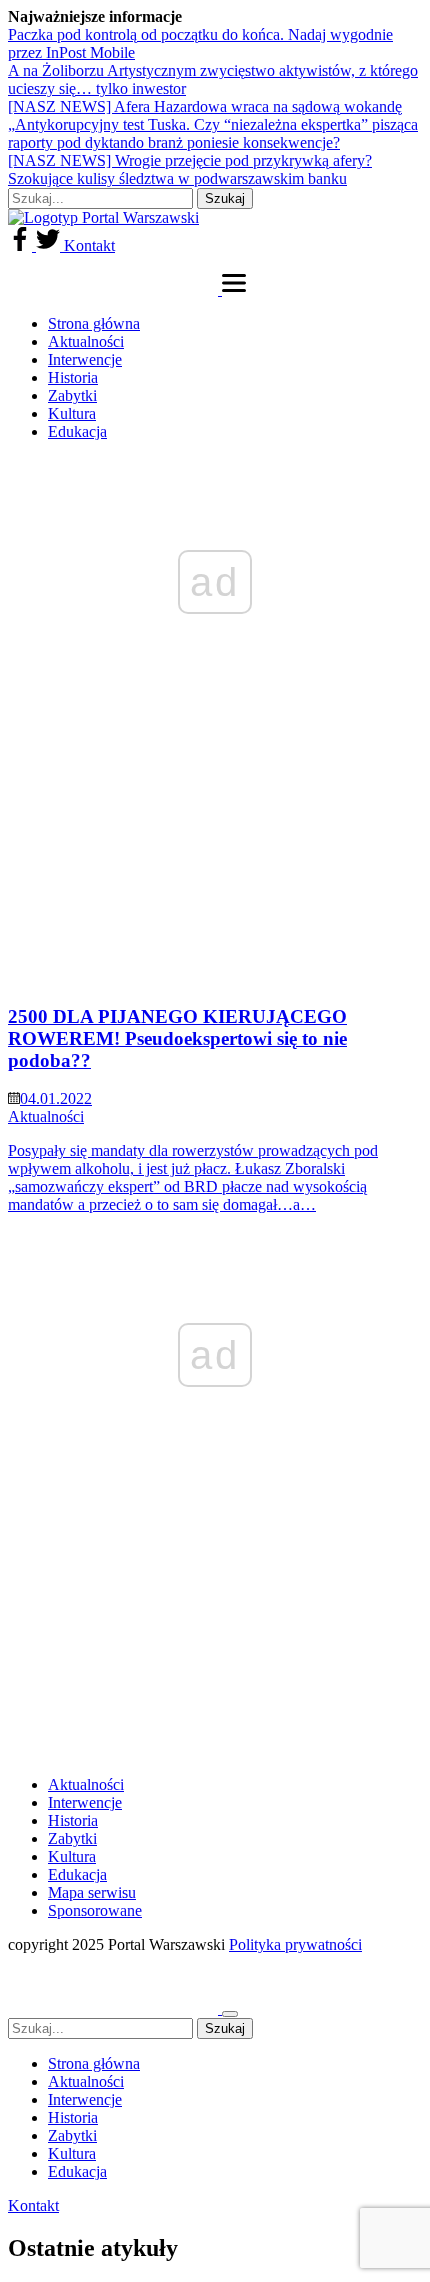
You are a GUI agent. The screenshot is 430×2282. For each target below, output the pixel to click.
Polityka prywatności (295, 1944)
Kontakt (89, 245)
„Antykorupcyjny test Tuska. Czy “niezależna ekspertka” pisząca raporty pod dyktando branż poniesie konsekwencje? (213, 133)
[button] (234, 289)
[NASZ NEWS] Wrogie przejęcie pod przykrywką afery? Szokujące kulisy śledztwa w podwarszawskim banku (190, 169)
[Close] (230, 2014)
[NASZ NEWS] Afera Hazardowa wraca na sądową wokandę (205, 106)
